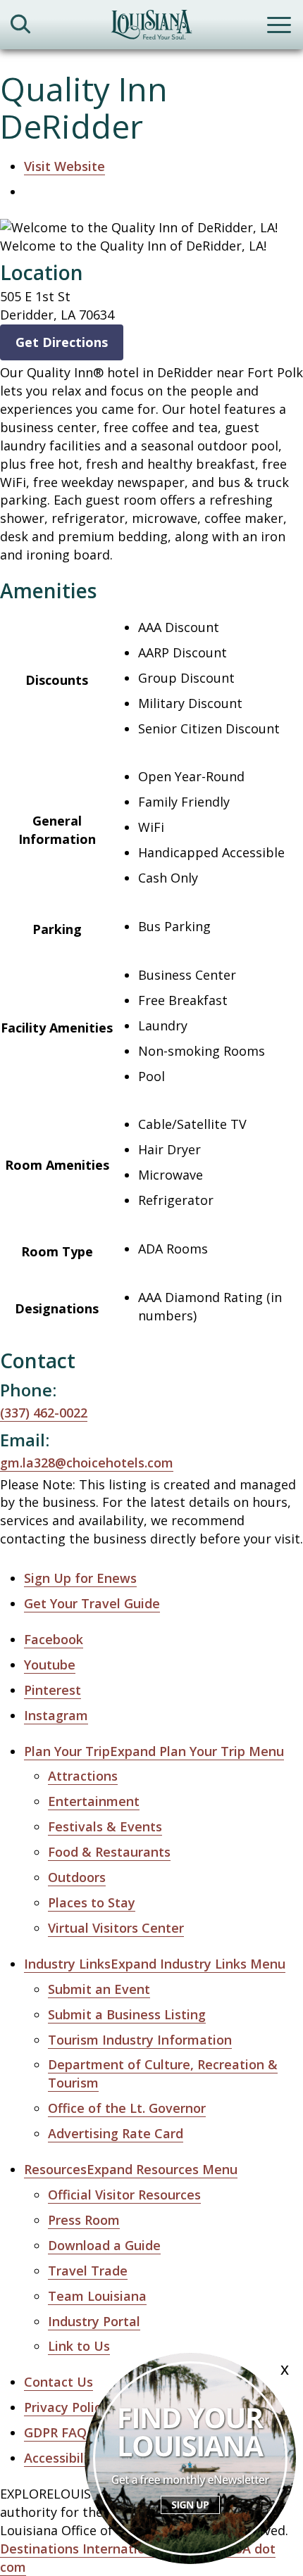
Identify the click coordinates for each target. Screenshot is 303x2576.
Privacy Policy (66, 2407)
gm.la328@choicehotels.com (87, 1463)
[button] (154, 1751)
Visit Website (64, 166)
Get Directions (62, 342)
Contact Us (58, 2382)
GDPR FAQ (55, 2432)
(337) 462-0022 (44, 1413)
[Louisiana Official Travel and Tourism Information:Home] (151, 27)
